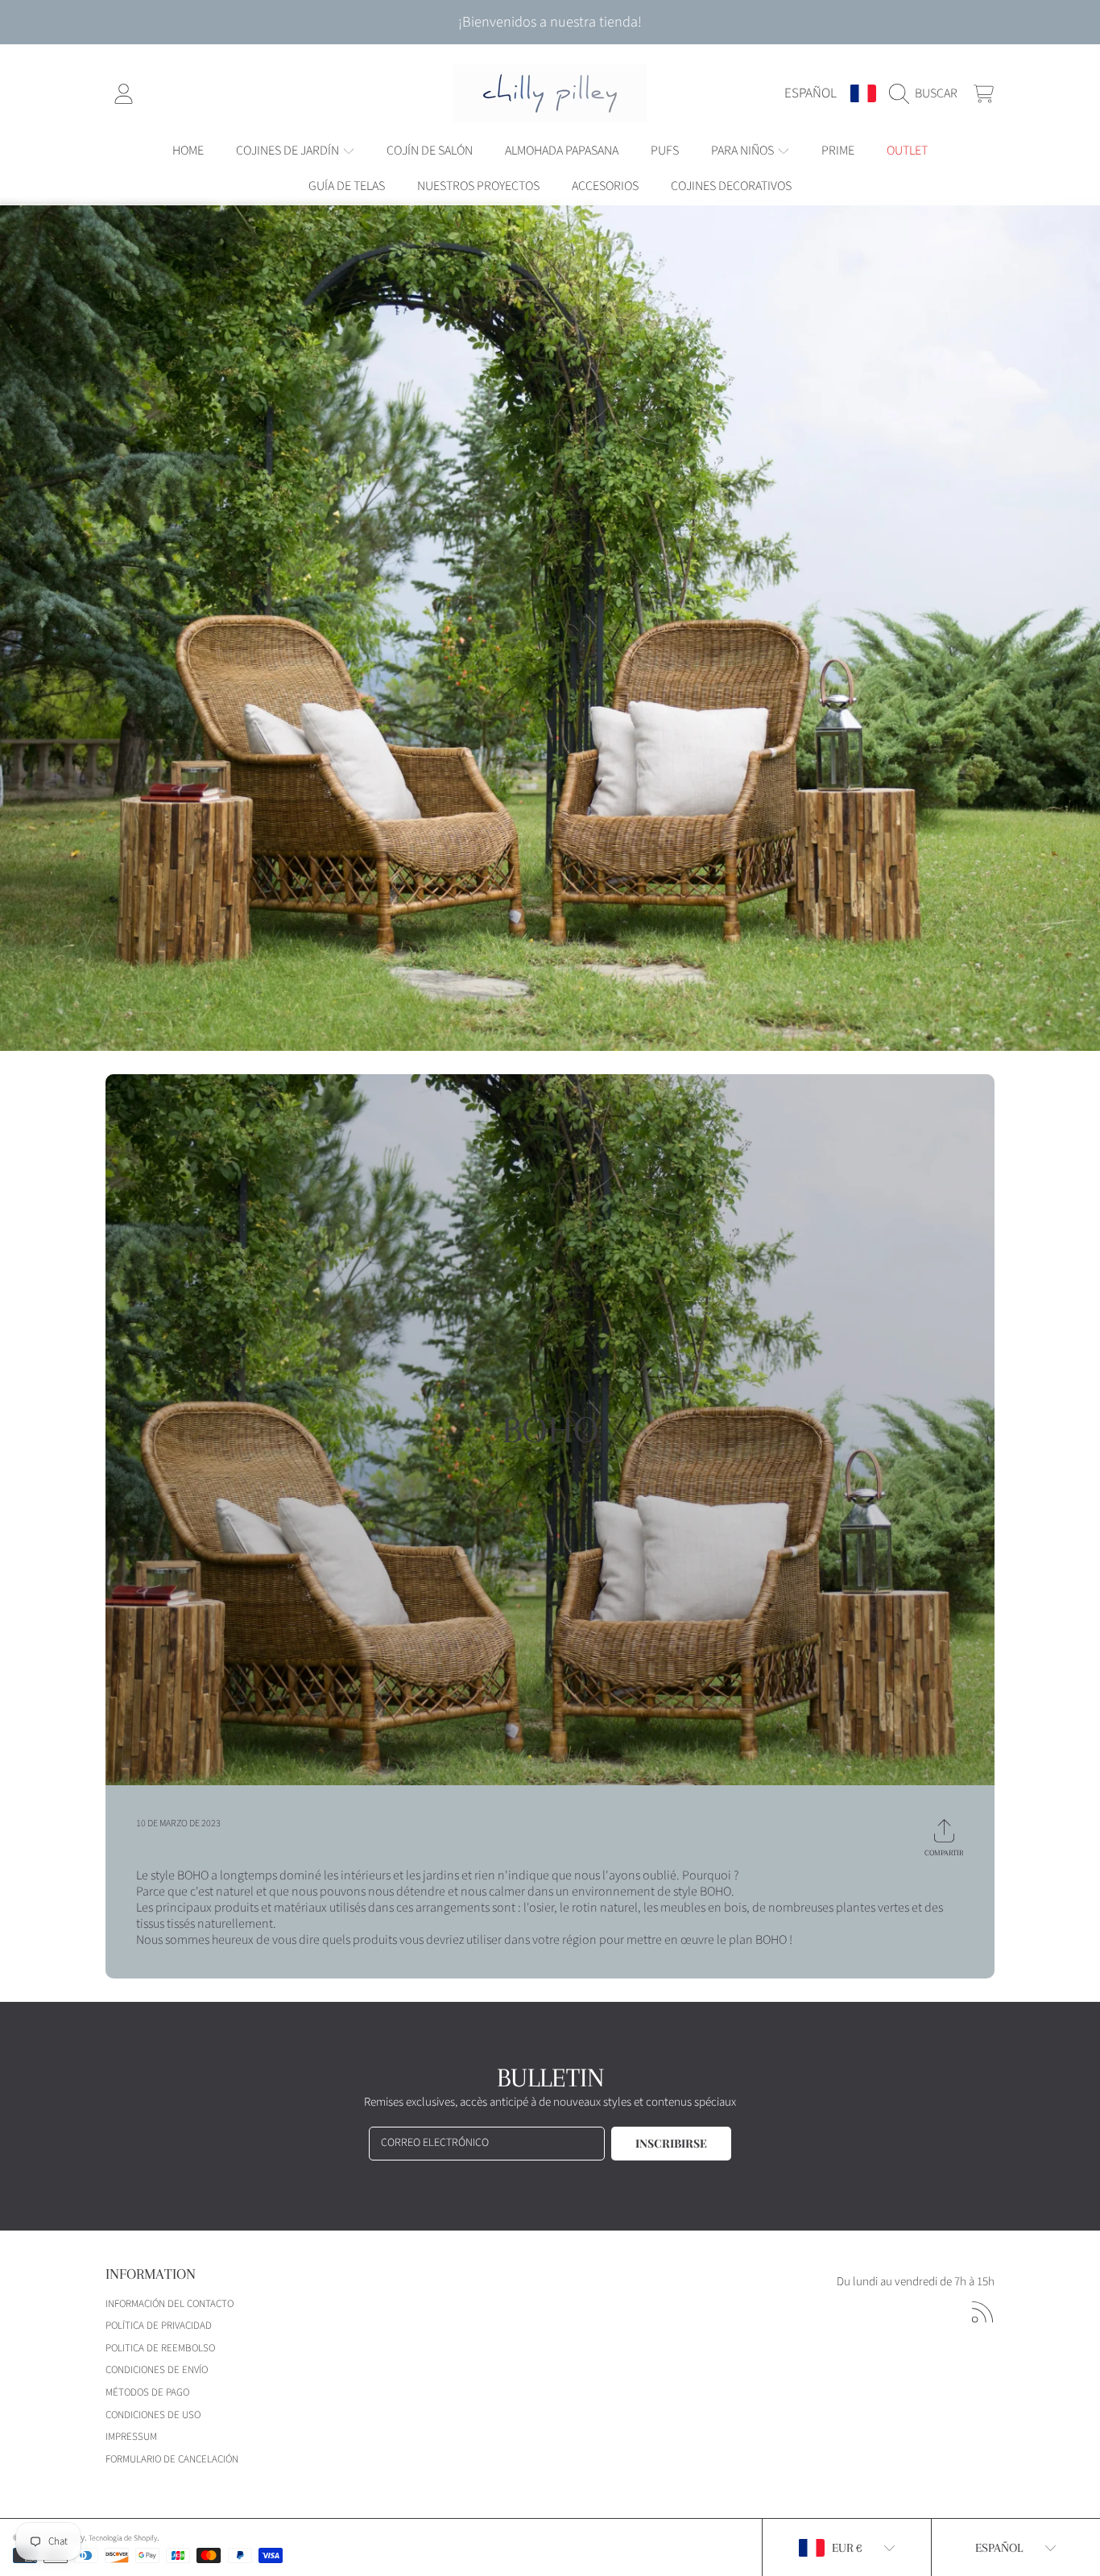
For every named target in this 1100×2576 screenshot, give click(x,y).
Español (811, 93)
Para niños (744, 151)
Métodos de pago (147, 2392)
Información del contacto (170, 2304)
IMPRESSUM (131, 2437)
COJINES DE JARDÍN (289, 151)
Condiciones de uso (153, 2415)
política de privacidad (159, 2326)
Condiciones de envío (157, 2370)
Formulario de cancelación (172, 2459)
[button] (927, 93)
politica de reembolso (160, 2348)
